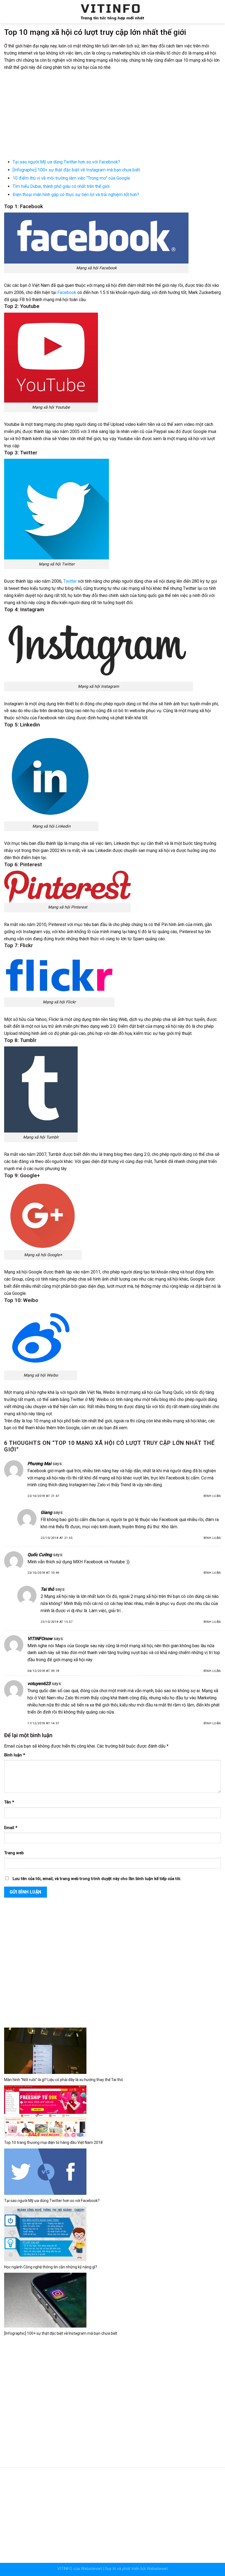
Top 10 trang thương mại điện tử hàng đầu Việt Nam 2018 (53, 2142)
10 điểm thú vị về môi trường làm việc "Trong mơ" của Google (71, 178)
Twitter (70, 581)
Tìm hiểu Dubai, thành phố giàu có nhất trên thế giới (61, 186)
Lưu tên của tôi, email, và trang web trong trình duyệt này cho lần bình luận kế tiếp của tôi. (97, 1879)
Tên (9, 1802)
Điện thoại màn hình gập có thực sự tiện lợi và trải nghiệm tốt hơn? (76, 195)
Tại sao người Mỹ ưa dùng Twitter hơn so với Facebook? (66, 162)
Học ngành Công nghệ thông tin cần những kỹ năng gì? (51, 2267)
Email (11, 1828)
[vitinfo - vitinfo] (113, 12)
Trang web (14, 1853)
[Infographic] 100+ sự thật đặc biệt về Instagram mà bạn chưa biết (76, 170)
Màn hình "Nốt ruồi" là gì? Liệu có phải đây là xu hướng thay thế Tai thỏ (64, 2080)
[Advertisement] (113, 115)
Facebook (67, 292)
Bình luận (212, 1496)
